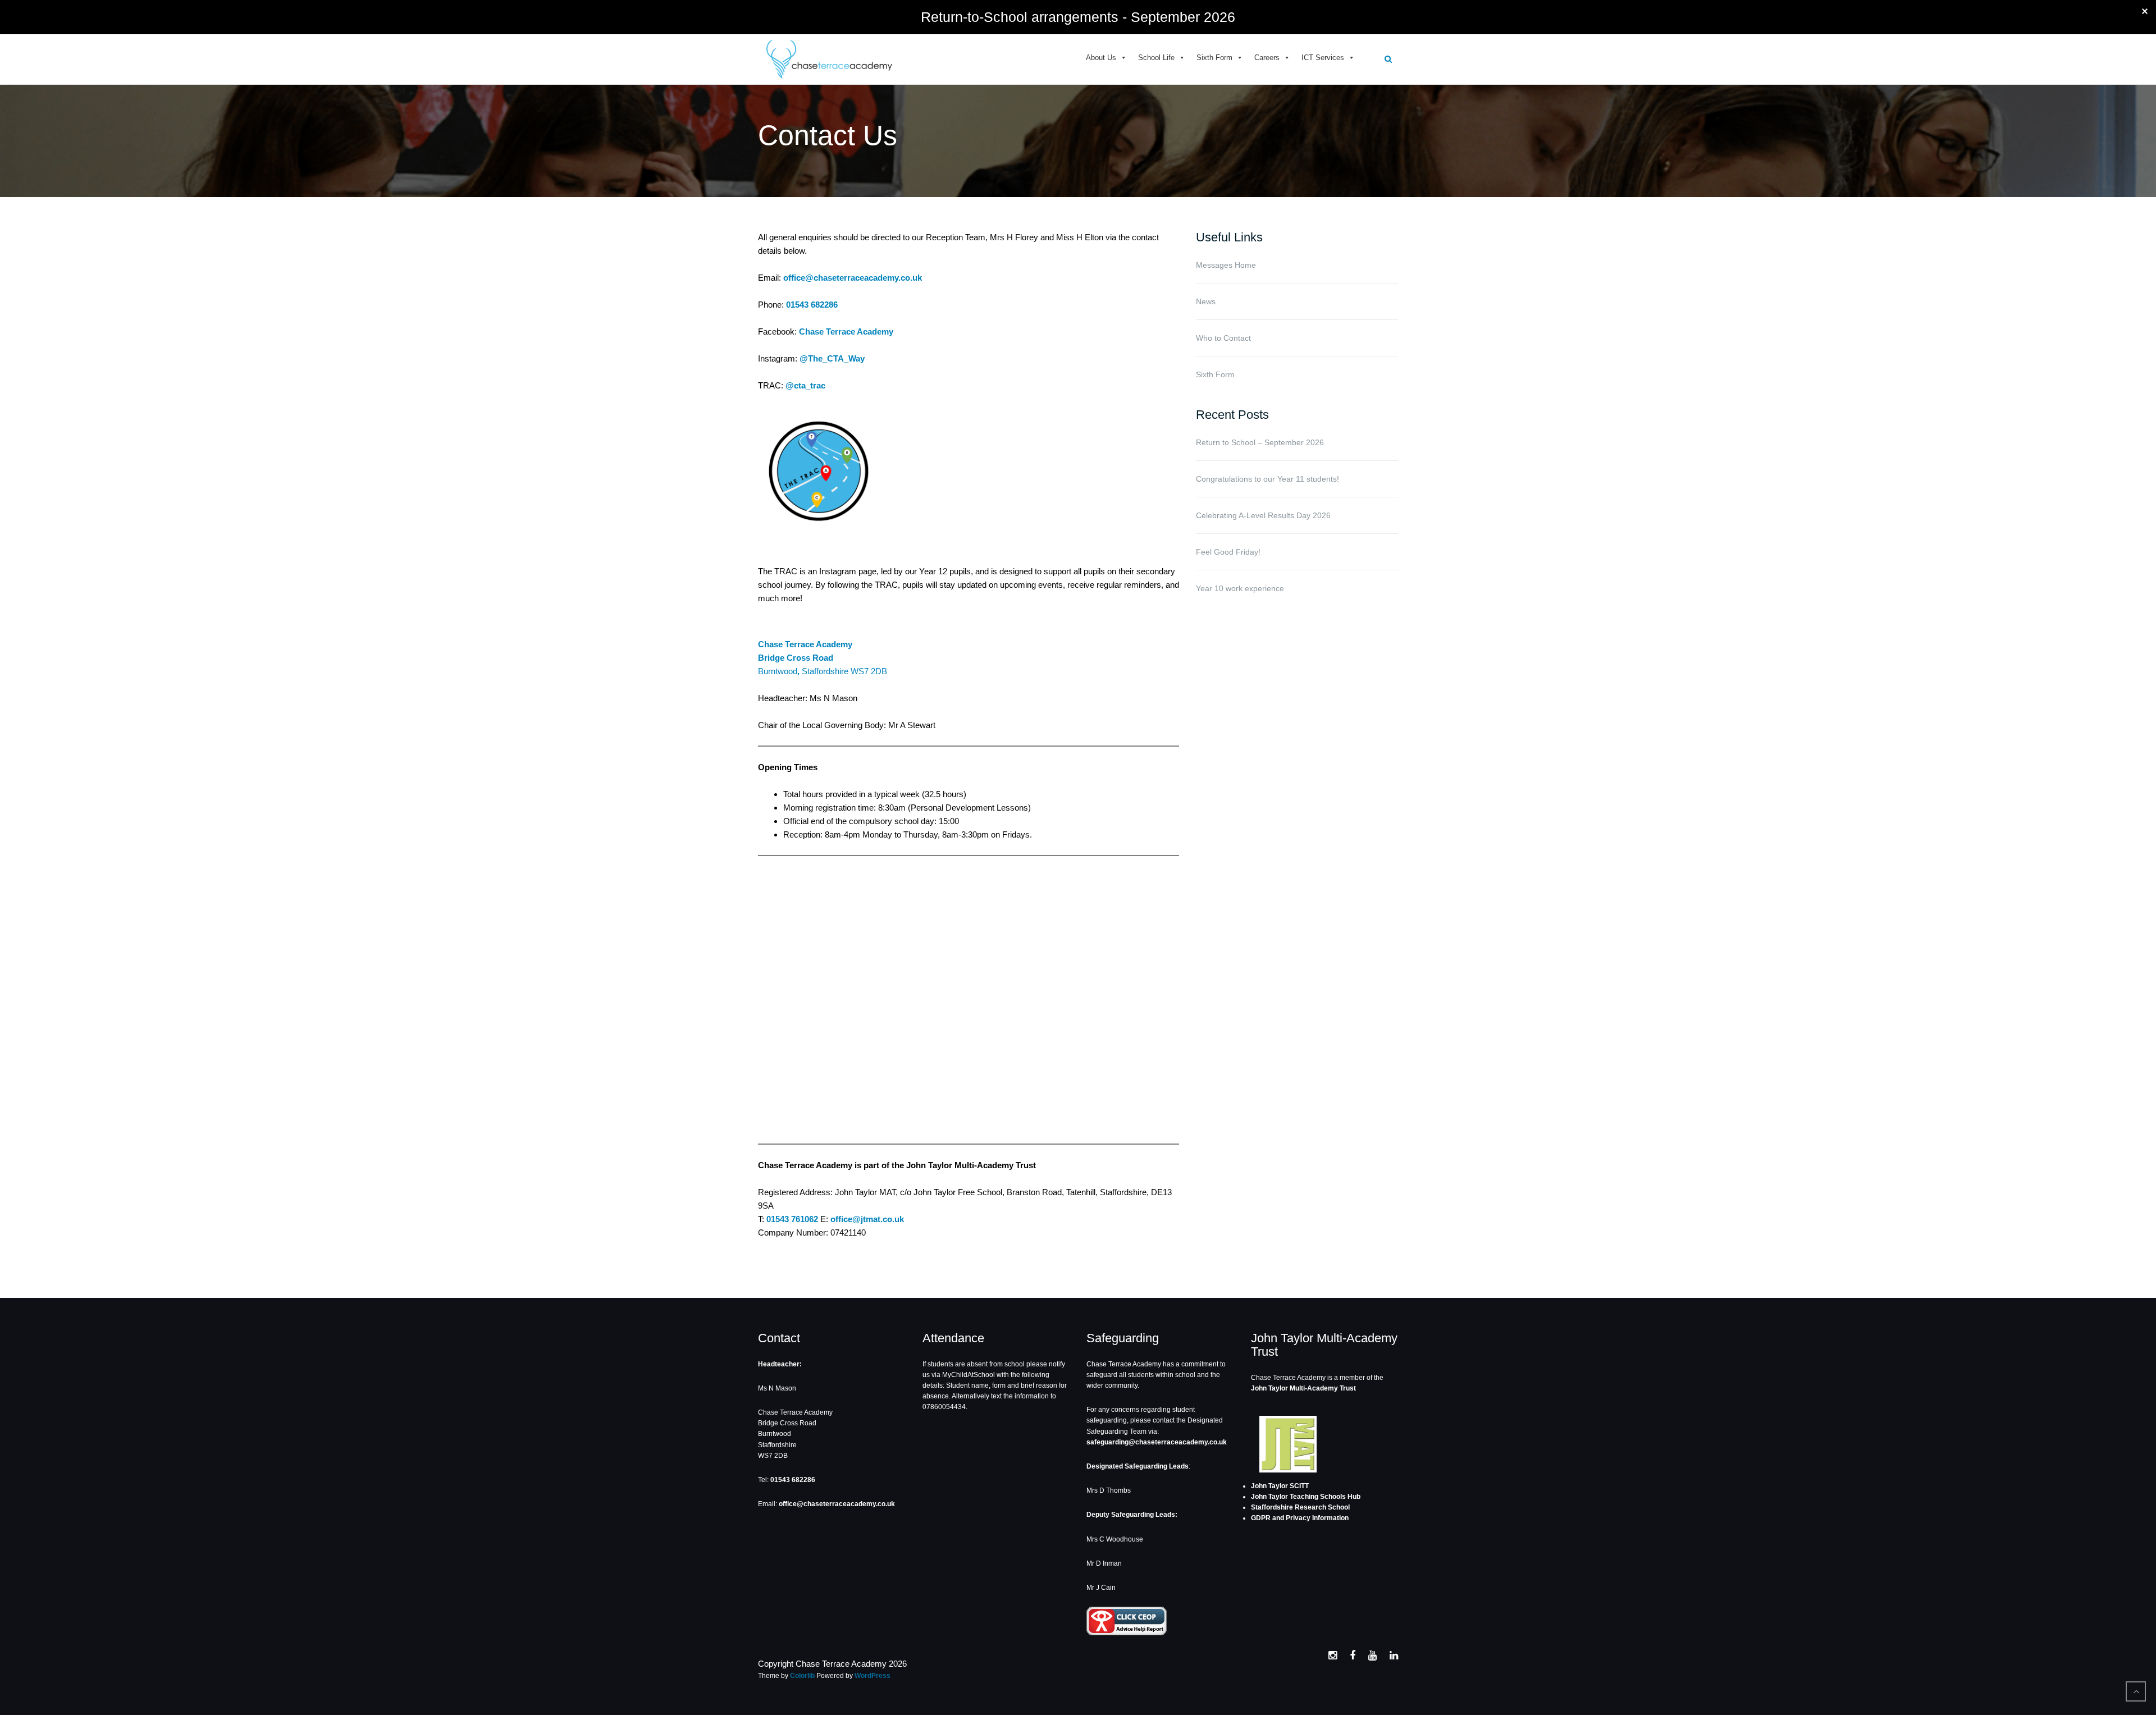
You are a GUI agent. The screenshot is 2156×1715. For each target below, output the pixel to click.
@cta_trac (805, 385)
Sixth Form (1214, 58)
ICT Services (1323, 58)
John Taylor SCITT (1280, 1486)
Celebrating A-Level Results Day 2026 (1263, 515)
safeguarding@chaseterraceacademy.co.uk (1157, 1442)
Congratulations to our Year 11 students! (1267, 479)
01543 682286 (812, 305)
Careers (1267, 58)
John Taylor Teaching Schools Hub (1306, 1497)
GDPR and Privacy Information (1300, 1518)
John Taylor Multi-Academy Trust (1303, 1388)
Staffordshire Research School (1300, 1507)
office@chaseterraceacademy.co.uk (853, 278)
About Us (1101, 58)
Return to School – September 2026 (1260, 442)
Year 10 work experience (1240, 588)
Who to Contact (1223, 338)
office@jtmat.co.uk (867, 1219)
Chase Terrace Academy (846, 331)
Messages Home (1226, 265)
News (1206, 301)
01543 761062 (792, 1219)
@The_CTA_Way (832, 358)
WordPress (873, 1676)
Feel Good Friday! (1228, 552)
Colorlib (802, 1676)
